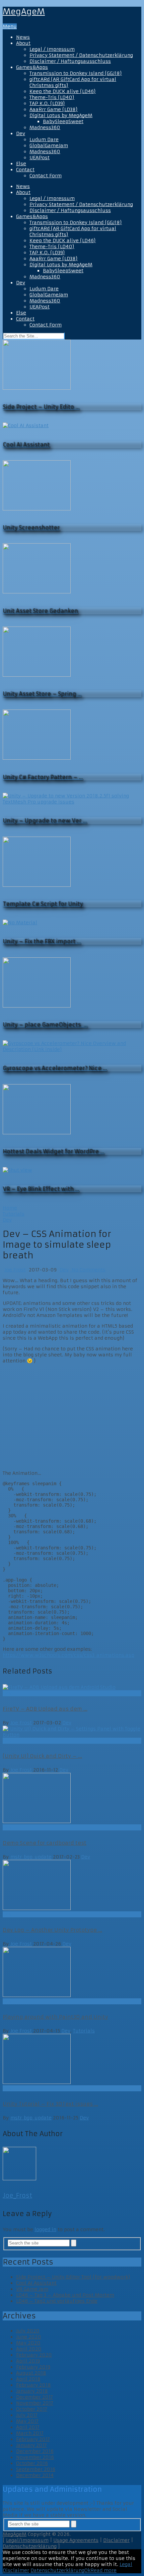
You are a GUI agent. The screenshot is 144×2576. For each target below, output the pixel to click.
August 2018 (31, 2373)
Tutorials (84, 2031)
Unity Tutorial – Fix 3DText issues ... (50, 2104)
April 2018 (28, 2379)
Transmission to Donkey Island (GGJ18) (76, 73)
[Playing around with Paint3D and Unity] (72, 1973)
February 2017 (33, 2439)
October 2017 (32, 2409)
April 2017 (28, 2427)
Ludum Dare (44, 139)
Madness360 (45, 127)
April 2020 (29, 2349)
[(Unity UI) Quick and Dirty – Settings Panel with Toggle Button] (72, 1732)
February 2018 (33, 2385)
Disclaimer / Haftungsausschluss (70, 61)
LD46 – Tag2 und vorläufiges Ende (57, 2301)
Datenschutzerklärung (30, 2546)
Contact (25, 170)
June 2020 (29, 2337)
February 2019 (33, 2367)
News (23, 37)
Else (21, 164)
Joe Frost (15, 1270)
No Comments (88, 1270)
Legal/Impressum (27, 2540)
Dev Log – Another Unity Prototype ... (52, 1930)
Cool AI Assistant (36, 2283)
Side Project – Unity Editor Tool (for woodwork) (73, 2277)
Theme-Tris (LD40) (52, 97)
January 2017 (31, 2445)
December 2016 (35, 2451)
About (23, 43)
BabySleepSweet (63, 121)
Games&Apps (32, 67)
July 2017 (27, 2415)
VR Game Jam (32, 2289)
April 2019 (28, 2361)
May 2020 (28, 2343)
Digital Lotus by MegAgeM (61, 115)
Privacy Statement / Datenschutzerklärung (81, 55)
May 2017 (27, 2421)
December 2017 (34, 2397)
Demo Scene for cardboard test (45, 1843)
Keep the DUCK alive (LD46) (63, 91)
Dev (21, 133)
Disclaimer (116, 2540)
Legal (126, 2564)
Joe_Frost (17, 2196)
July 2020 (28, 2331)
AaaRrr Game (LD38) (54, 109)
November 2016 (35, 2457)
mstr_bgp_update (31, 1857)
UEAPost (40, 158)
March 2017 (30, 2433)
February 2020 (34, 2355)
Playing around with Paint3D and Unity (55, 2017)
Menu (10, 26)
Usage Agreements (76, 2540)
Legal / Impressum (52, 49)
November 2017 (35, 2403)
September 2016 (36, 2469)
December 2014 (35, 2475)
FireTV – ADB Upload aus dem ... (45, 1709)
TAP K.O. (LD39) (47, 103)
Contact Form (46, 176)
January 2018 (32, 2391)
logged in (45, 2229)
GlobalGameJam (49, 146)
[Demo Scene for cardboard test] (72, 1799)
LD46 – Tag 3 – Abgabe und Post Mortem (65, 2295)
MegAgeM (24, 12)
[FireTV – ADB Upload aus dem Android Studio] (72, 1687)
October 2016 (32, 2463)
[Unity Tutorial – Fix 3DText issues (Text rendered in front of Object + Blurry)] (72, 2060)
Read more (103, 2570)
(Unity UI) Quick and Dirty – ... (42, 1756)
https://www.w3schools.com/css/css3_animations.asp (68, 1655)
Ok (87, 2570)
